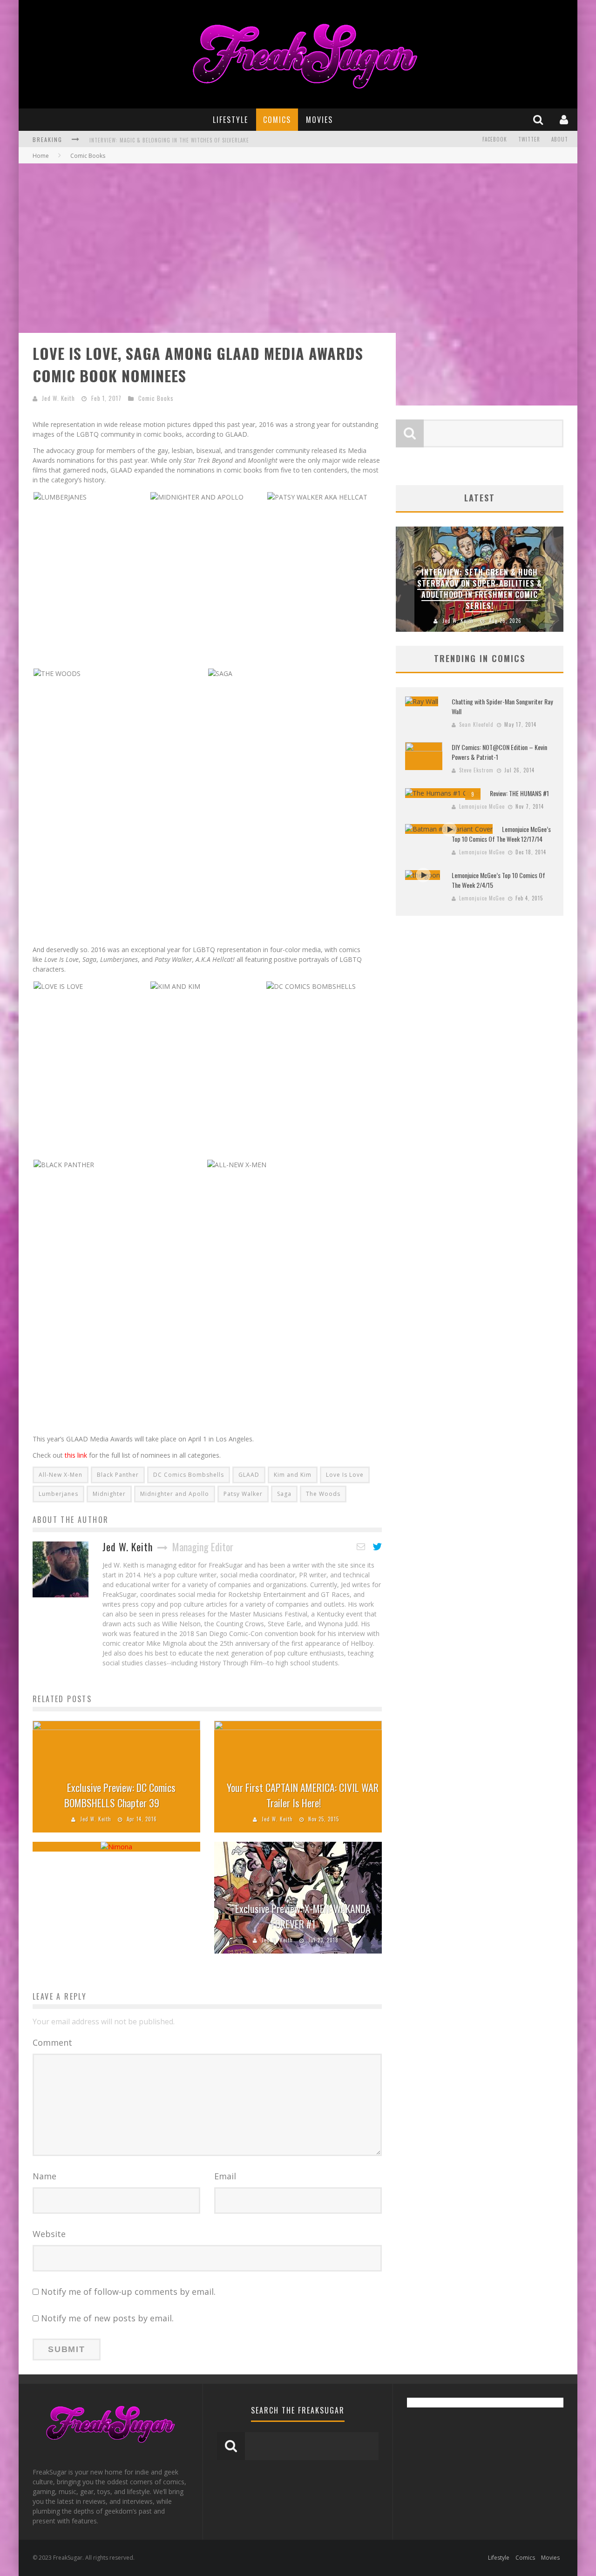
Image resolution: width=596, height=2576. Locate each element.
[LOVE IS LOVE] (58, 985)
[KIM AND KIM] (175, 985)
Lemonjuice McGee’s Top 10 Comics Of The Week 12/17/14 (501, 834)
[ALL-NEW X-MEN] (237, 1164)
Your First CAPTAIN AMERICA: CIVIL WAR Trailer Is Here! (303, 1795)
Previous (405, 579)
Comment (52, 2042)
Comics (277, 120)
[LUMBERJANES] (60, 496)
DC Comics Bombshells (189, 1475)
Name (44, 2176)
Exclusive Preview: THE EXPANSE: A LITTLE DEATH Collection (167, 140)
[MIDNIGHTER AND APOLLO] (197, 496)
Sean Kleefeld (476, 724)
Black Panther (118, 1475)
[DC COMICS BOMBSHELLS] (311, 985)
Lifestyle (230, 120)
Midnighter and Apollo (175, 1494)
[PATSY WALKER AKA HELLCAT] (317, 496)
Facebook (495, 139)
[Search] (539, 119)
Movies (319, 120)
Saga (284, 1494)
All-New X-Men (61, 1475)
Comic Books (156, 398)
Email (225, 2176)
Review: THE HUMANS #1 (519, 793)
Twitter (529, 139)
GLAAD (249, 1475)
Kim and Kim (293, 1475)
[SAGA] (220, 673)
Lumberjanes (58, 1494)
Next (554, 579)
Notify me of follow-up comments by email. (128, 2292)
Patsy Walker (243, 1494)
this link (76, 1455)
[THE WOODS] (57, 673)
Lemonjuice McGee (482, 806)
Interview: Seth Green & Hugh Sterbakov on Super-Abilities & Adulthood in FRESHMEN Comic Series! (480, 589)
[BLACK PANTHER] (64, 1164)
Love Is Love (345, 1475)
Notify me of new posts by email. (107, 2318)
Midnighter (109, 1494)
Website (49, 2234)
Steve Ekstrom (476, 770)
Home (41, 156)
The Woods (323, 1494)
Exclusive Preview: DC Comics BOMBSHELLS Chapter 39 (120, 1795)
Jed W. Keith (58, 398)
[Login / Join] (565, 119)
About (560, 139)
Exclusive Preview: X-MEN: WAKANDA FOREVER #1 (303, 1916)
